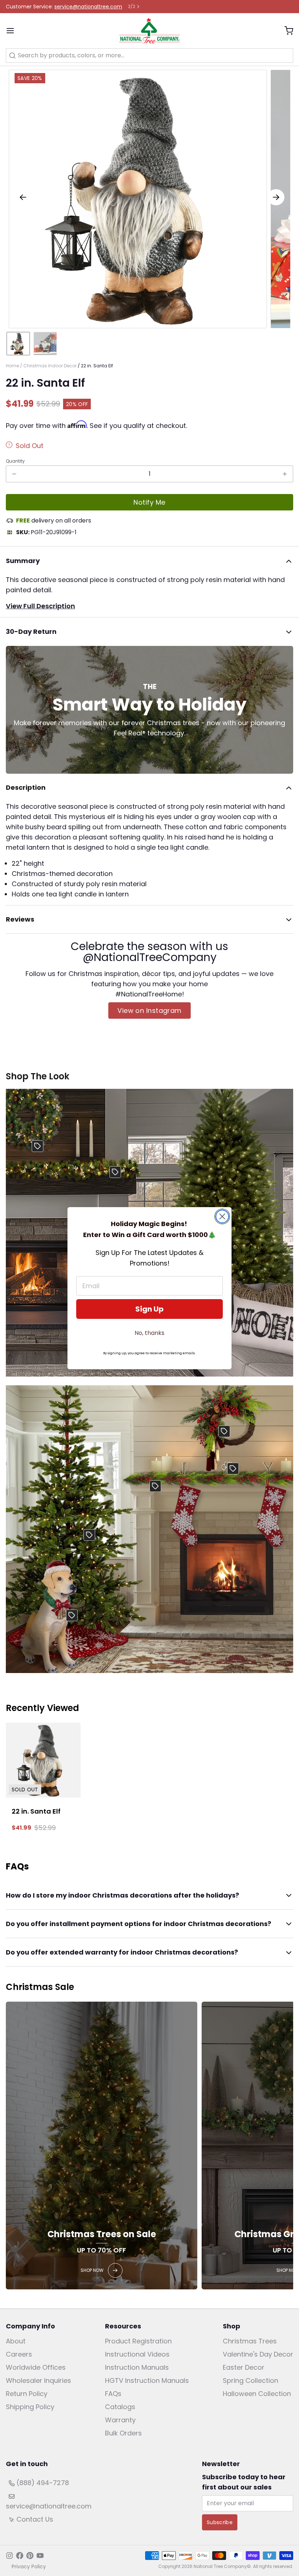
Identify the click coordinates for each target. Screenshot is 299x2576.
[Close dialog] (222, 1216)
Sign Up (149, 1309)
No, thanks (149, 1333)
